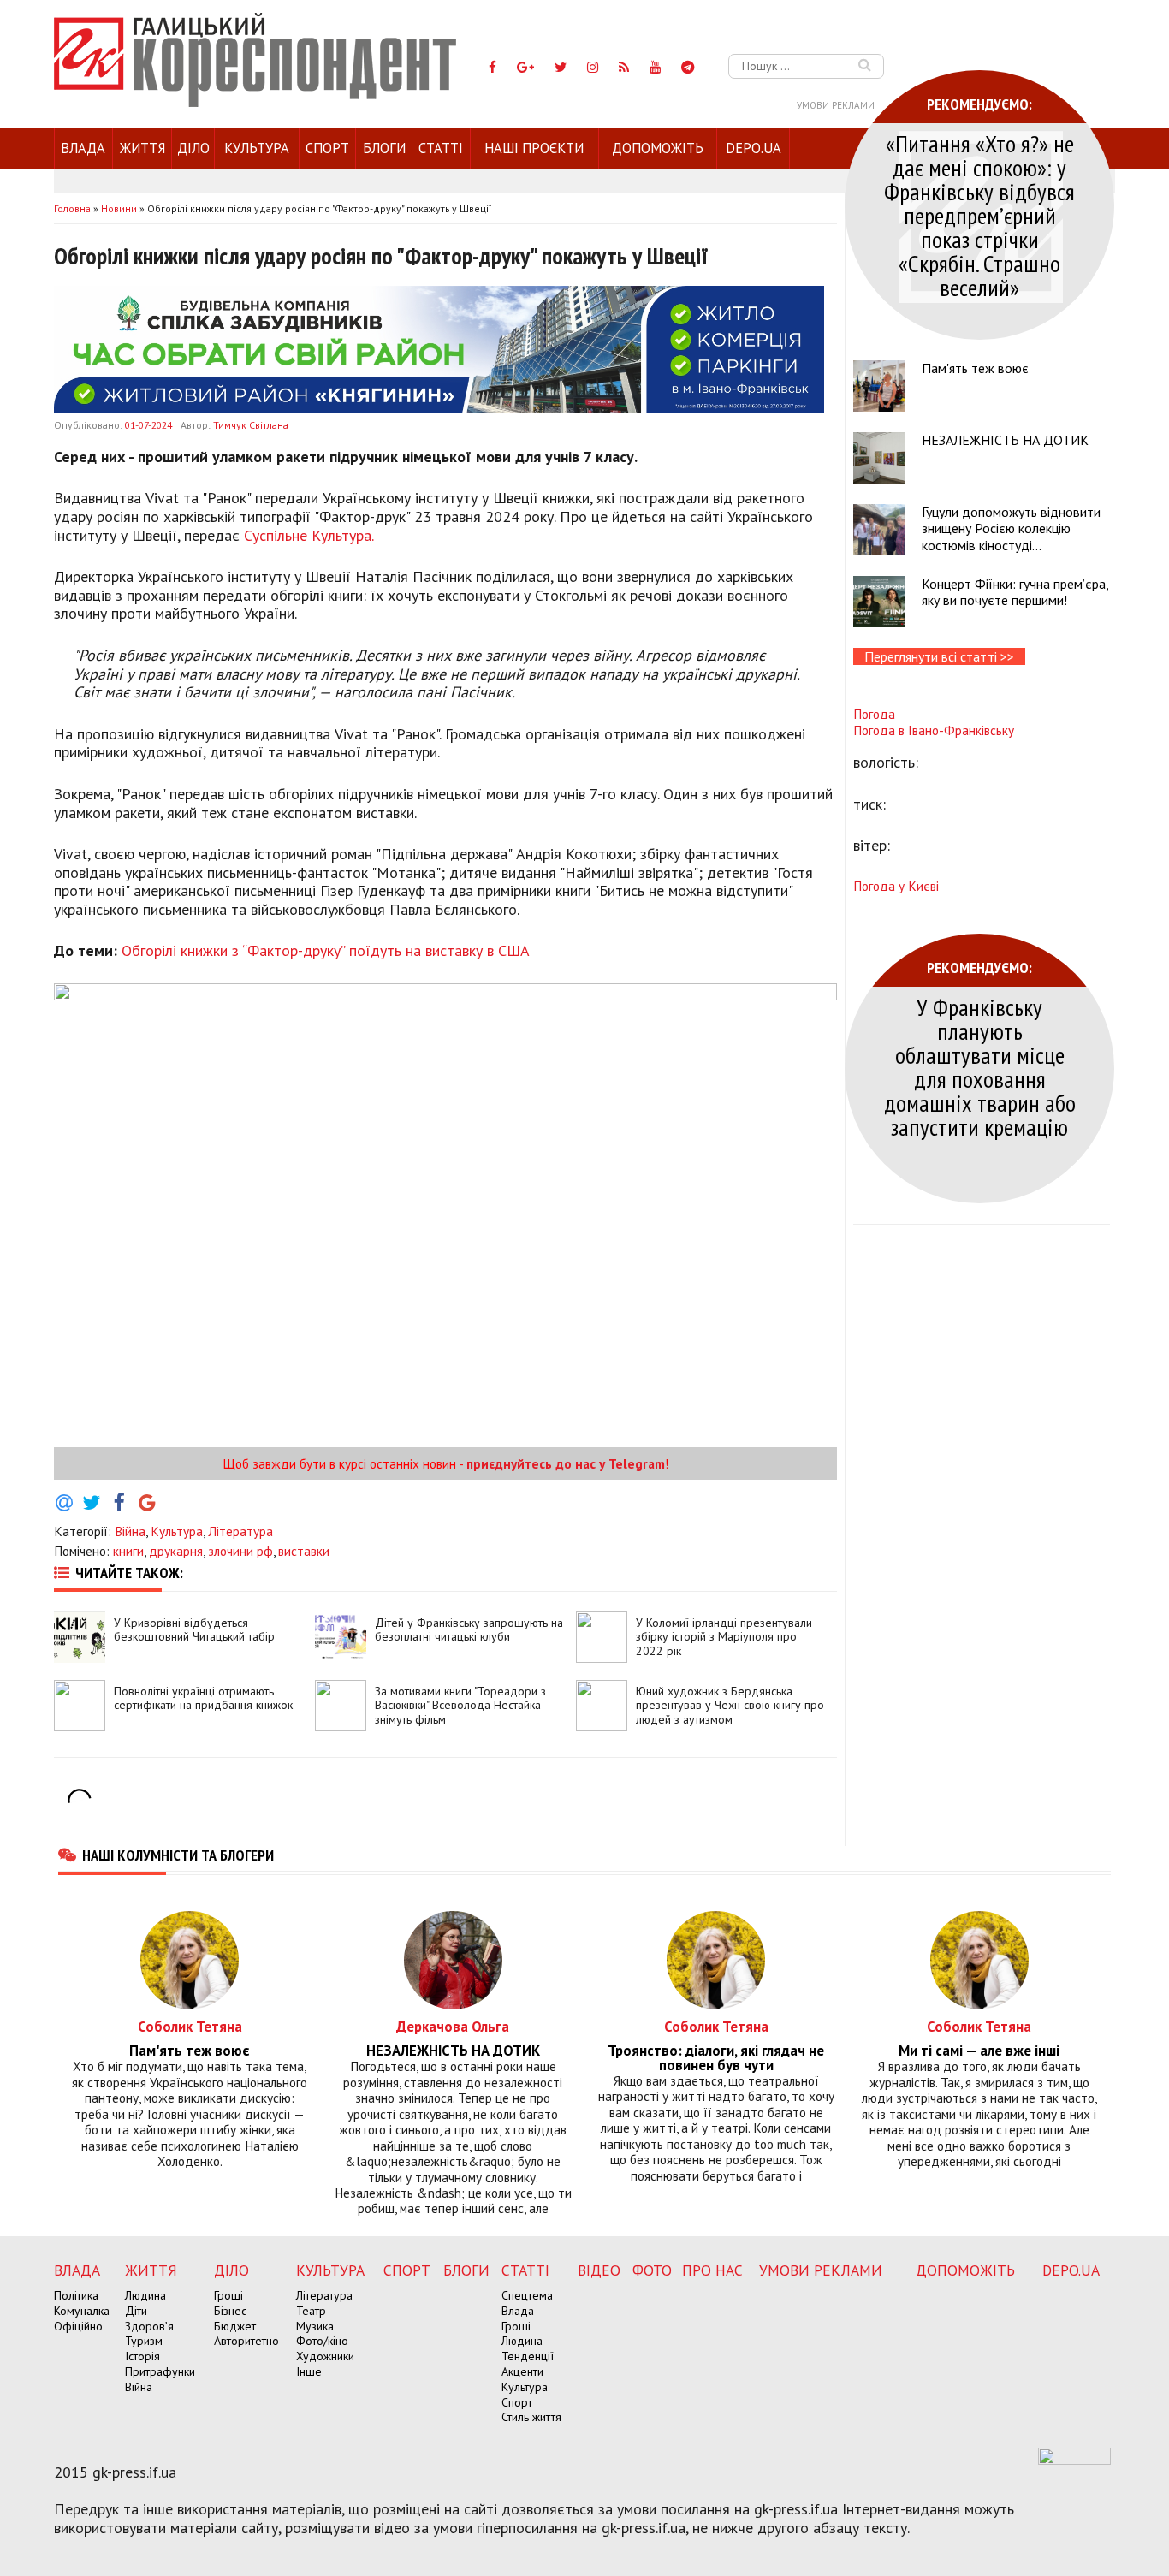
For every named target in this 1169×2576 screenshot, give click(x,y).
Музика (315, 2326)
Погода (874, 714)
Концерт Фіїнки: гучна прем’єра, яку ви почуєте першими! (1015, 592)
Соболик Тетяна (190, 2026)
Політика (76, 2295)
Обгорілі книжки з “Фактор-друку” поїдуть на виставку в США (326, 950)
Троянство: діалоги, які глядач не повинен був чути (716, 2058)
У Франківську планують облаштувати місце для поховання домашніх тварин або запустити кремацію (980, 1067)
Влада (83, 148)
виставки (304, 1551)
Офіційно (78, 2326)
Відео (599, 2270)
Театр (311, 2311)
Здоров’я (149, 2326)
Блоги (384, 148)
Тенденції (528, 2356)
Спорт (327, 148)
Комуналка (82, 2311)
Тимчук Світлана (251, 425)
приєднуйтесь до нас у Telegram (566, 1463)
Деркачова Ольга (453, 2026)
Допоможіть (658, 148)
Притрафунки (160, 2371)
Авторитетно (246, 2341)
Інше (309, 2371)
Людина (145, 2295)
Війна (130, 1531)
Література (240, 1531)
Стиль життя (531, 2417)
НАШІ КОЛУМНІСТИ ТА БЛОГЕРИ (178, 1855)
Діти (136, 2311)
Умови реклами (836, 105)
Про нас (712, 2270)
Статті (441, 148)
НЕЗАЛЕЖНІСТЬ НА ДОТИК (1005, 440)
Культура (257, 148)
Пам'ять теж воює (975, 368)
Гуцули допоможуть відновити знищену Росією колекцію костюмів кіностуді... (1011, 528)
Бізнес (230, 2311)
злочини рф (240, 1551)
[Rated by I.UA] (1074, 2460)
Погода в (934, 730)
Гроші (228, 2295)
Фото (652, 2270)
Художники (325, 2356)
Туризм (144, 2341)
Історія (142, 2356)
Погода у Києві (896, 886)
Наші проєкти (534, 148)
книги (128, 1551)
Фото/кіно (322, 2341)
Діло (193, 148)
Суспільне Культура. (309, 535)
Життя (142, 148)
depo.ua (754, 148)
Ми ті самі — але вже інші (979, 2051)
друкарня (176, 1551)
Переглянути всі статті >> (939, 656)
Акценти (522, 2371)
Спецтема (527, 2295)
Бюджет (235, 2326)
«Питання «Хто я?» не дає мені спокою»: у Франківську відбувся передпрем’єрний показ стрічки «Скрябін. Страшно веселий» (979, 215)
